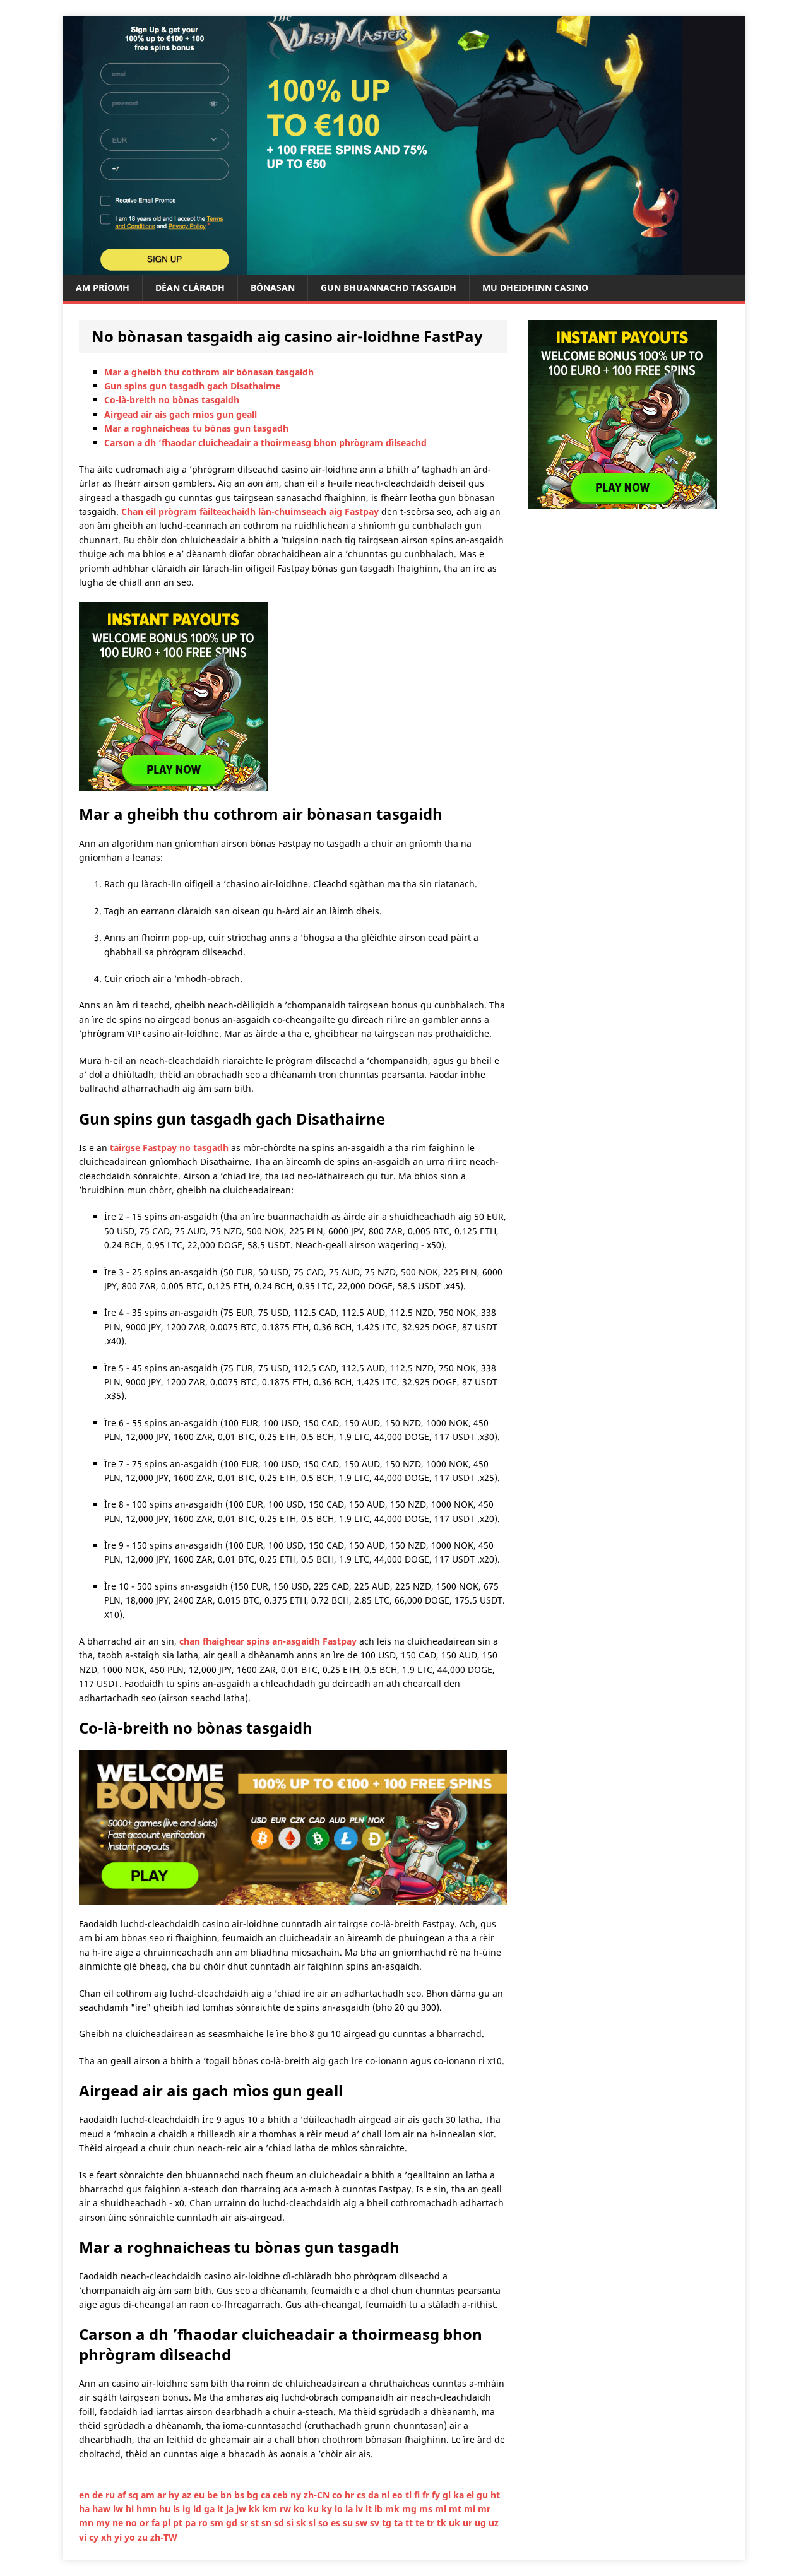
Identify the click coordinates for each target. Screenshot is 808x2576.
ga (211, 2509)
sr (245, 2523)
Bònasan (273, 287)
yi (119, 2537)
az (188, 2495)
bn (227, 2495)
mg (411, 2509)
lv (360, 2509)
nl (387, 2495)
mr (484, 2509)
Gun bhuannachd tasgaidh (389, 287)
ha (86, 2509)
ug (482, 2523)
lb (380, 2509)
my (104, 2523)
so (324, 2523)
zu (144, 2537)
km (271, 2509)
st (256, 2523)
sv (376, 2523)
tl (410, 2495)
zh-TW (164, 2537)
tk (443, 2523)
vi (84, 2537)
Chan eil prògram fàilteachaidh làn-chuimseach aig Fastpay (250, 511)
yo (131, 2537)
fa (157, 2523)
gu (484, 2495)
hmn (148, 2509)
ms (427, 2509)
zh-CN (318, 2495)
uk (456, 2523)
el (472, 2495)
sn (268, 2523)
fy (437, 2495)
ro (204, 2523)
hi (131, 2509)
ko (300, 2509)
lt (370, 2509)
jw (242, 2509)
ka (460, 2495)
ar (163, 2495)
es (337, 2523)
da (375, 2495)
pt (179, 2523)
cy (95, 2537)
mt (456, 2509)
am (149, 2495)
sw (363, 2523)
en (86, 2495)
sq (134, 2495)
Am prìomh (103, 287)
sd (280, 2523)
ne (119, 2523)
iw (119, 2509)
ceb (282, 2495)
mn (87, 2523)
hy (175, 2495)
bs (241, 2495)
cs (362, 2495)
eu (200, 2495)
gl (448, 2495)
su (349, 2523)
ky (328, 2509)
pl (168, 2523)
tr (432, 2523)
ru (111, 2495)
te (421, 2523)
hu (166, 2509)
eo (399, 2495)
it (222, 2509)
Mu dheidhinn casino (535, 287)
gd (233, 2523)
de (99, 2495)
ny (297, 2495)
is (178, 2509)
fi (418, 2495)
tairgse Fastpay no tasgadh (169, 1148)
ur (469, 2523)
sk (302, 2523)
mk (394, 2509)
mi (471, 2509)
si (291, 2523)
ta (400, 2523)
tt (410, 2523)
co (338, 2495)
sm (218, 2523)
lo (340, 2509)
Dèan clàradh (190, 287)
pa (192, 2523)
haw (103, 2509)
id (199, 2509)
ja (231, 2509)
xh (108, 2537)
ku (314, 2509)
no (133, 2523)
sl (313, 2523)
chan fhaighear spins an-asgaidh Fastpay (268, 1641)
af (123, 2495)
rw (287, 2509)
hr (351, 2495)
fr (427, 2495)
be (214, 2495)
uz (494, 2523)
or (146, 2523)
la (350, 2509)
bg (254, 2495)
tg (388, 2523)
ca (267, 2495)
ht (495, 2495)
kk (256, 2509)
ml (442, 2509)
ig (188, 2509)
